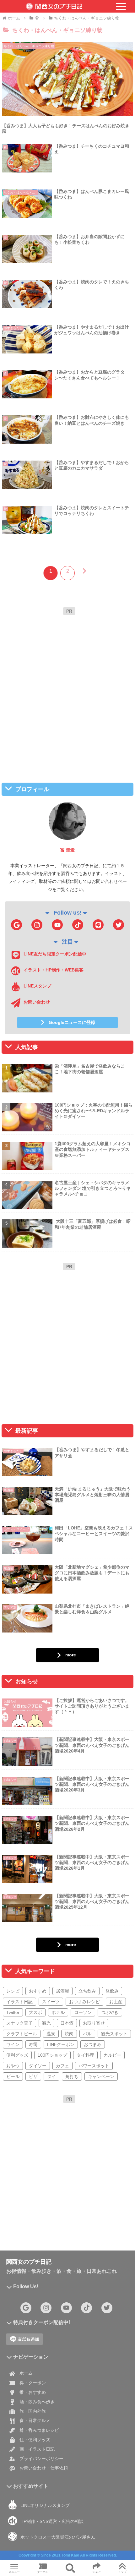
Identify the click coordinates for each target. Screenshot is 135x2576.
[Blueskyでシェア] (82, 1943)
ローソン (83, 2012)
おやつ (13, 2066)
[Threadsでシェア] (53, 1960)
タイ (51, 2076)
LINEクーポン (61, 2044)
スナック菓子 (19, 2023)
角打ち (72, 2076)
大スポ (35, 2012)
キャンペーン (101, 2076)
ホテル (58, 2012)
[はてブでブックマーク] (82, 1960)
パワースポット (94, 2066)
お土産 (116, 2002)
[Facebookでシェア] (22, 1960)
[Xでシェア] (22, 1943)
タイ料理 (85, 2055)
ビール (13, 2076)
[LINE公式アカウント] (98, 925)
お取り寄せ (94, 2023)
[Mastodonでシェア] (53, 1943)
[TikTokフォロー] (78, 925)
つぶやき (110, 2012)
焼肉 (69, 2034)
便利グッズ (17, 2055)
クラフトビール (22, 2034)
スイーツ (51, 2002)
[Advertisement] (67, 686)
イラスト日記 (19, 2002)
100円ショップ (52, 2055)
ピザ (33, 2076)
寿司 (33, 2044)
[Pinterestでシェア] (38, 1977)
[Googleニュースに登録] (16, 925)
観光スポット (114, 2034)
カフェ (62, 2066)
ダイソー (38, 2066)
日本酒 (67, 2023)
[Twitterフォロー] (119, 925)
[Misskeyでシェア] (113, 1943)
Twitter (13, 2012)
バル (87, 2034)
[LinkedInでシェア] (68, 1977)
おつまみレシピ (84, 2002)
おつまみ (93, 2044)
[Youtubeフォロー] (57, 925)
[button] (97, 1977)
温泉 (51, 2034)
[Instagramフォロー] (37, 925)
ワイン (13, 2044)
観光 (46, 2023)
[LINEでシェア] (113, 1960)
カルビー (112, 2055)
